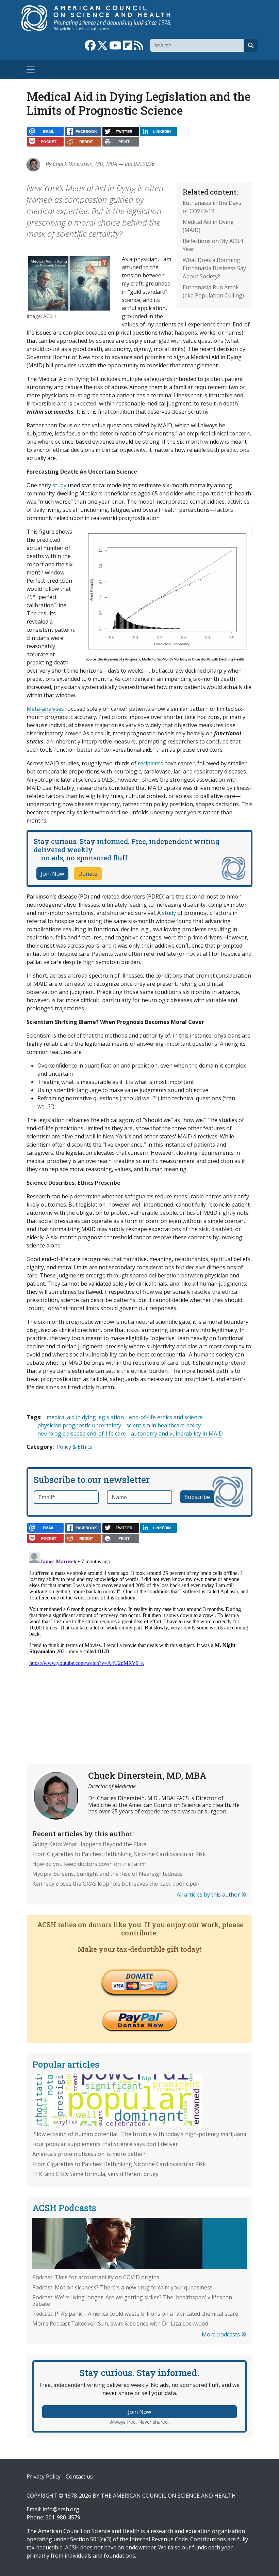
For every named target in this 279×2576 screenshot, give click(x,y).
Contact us (79, 2477)
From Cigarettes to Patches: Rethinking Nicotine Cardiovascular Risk (119, 1854)
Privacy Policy (44, 2477)
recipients (150, 763)
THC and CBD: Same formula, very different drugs (95, 2174)
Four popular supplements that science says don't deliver (105, 2144)
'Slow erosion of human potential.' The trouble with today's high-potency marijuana (139, 2134)
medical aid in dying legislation (85, 1417)
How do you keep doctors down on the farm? (89, 1864)
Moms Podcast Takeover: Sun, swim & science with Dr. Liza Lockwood (120, 2324)
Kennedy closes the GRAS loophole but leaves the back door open (116, 1884)
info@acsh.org (61, 2509)
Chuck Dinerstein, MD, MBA (85, 164)
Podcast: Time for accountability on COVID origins (96, 2277)
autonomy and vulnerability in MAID (177, 1433)
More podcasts (221, 2334)
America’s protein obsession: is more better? (89, 2154)
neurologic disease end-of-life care (82, 1433)
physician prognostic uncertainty (79, 1425)
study (59, 485)
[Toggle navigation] (31, 70)
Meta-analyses (45, 709)
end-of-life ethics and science (166, 1417)
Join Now (52, 874)
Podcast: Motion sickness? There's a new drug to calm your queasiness (122, 2287)
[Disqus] (139, 1635)
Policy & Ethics (75, 1447)
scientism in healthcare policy (163, 1425)
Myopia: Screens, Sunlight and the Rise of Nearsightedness (108, 1874)
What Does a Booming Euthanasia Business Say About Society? (214, 268)
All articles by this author (209, 1895)
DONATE (139, 1976)
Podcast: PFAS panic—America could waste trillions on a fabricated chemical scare (135, 2314)
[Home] (103, 18)
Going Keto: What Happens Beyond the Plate (89, 1844)
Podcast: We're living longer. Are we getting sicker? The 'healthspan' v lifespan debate (132, 2301)
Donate (88, 874)
